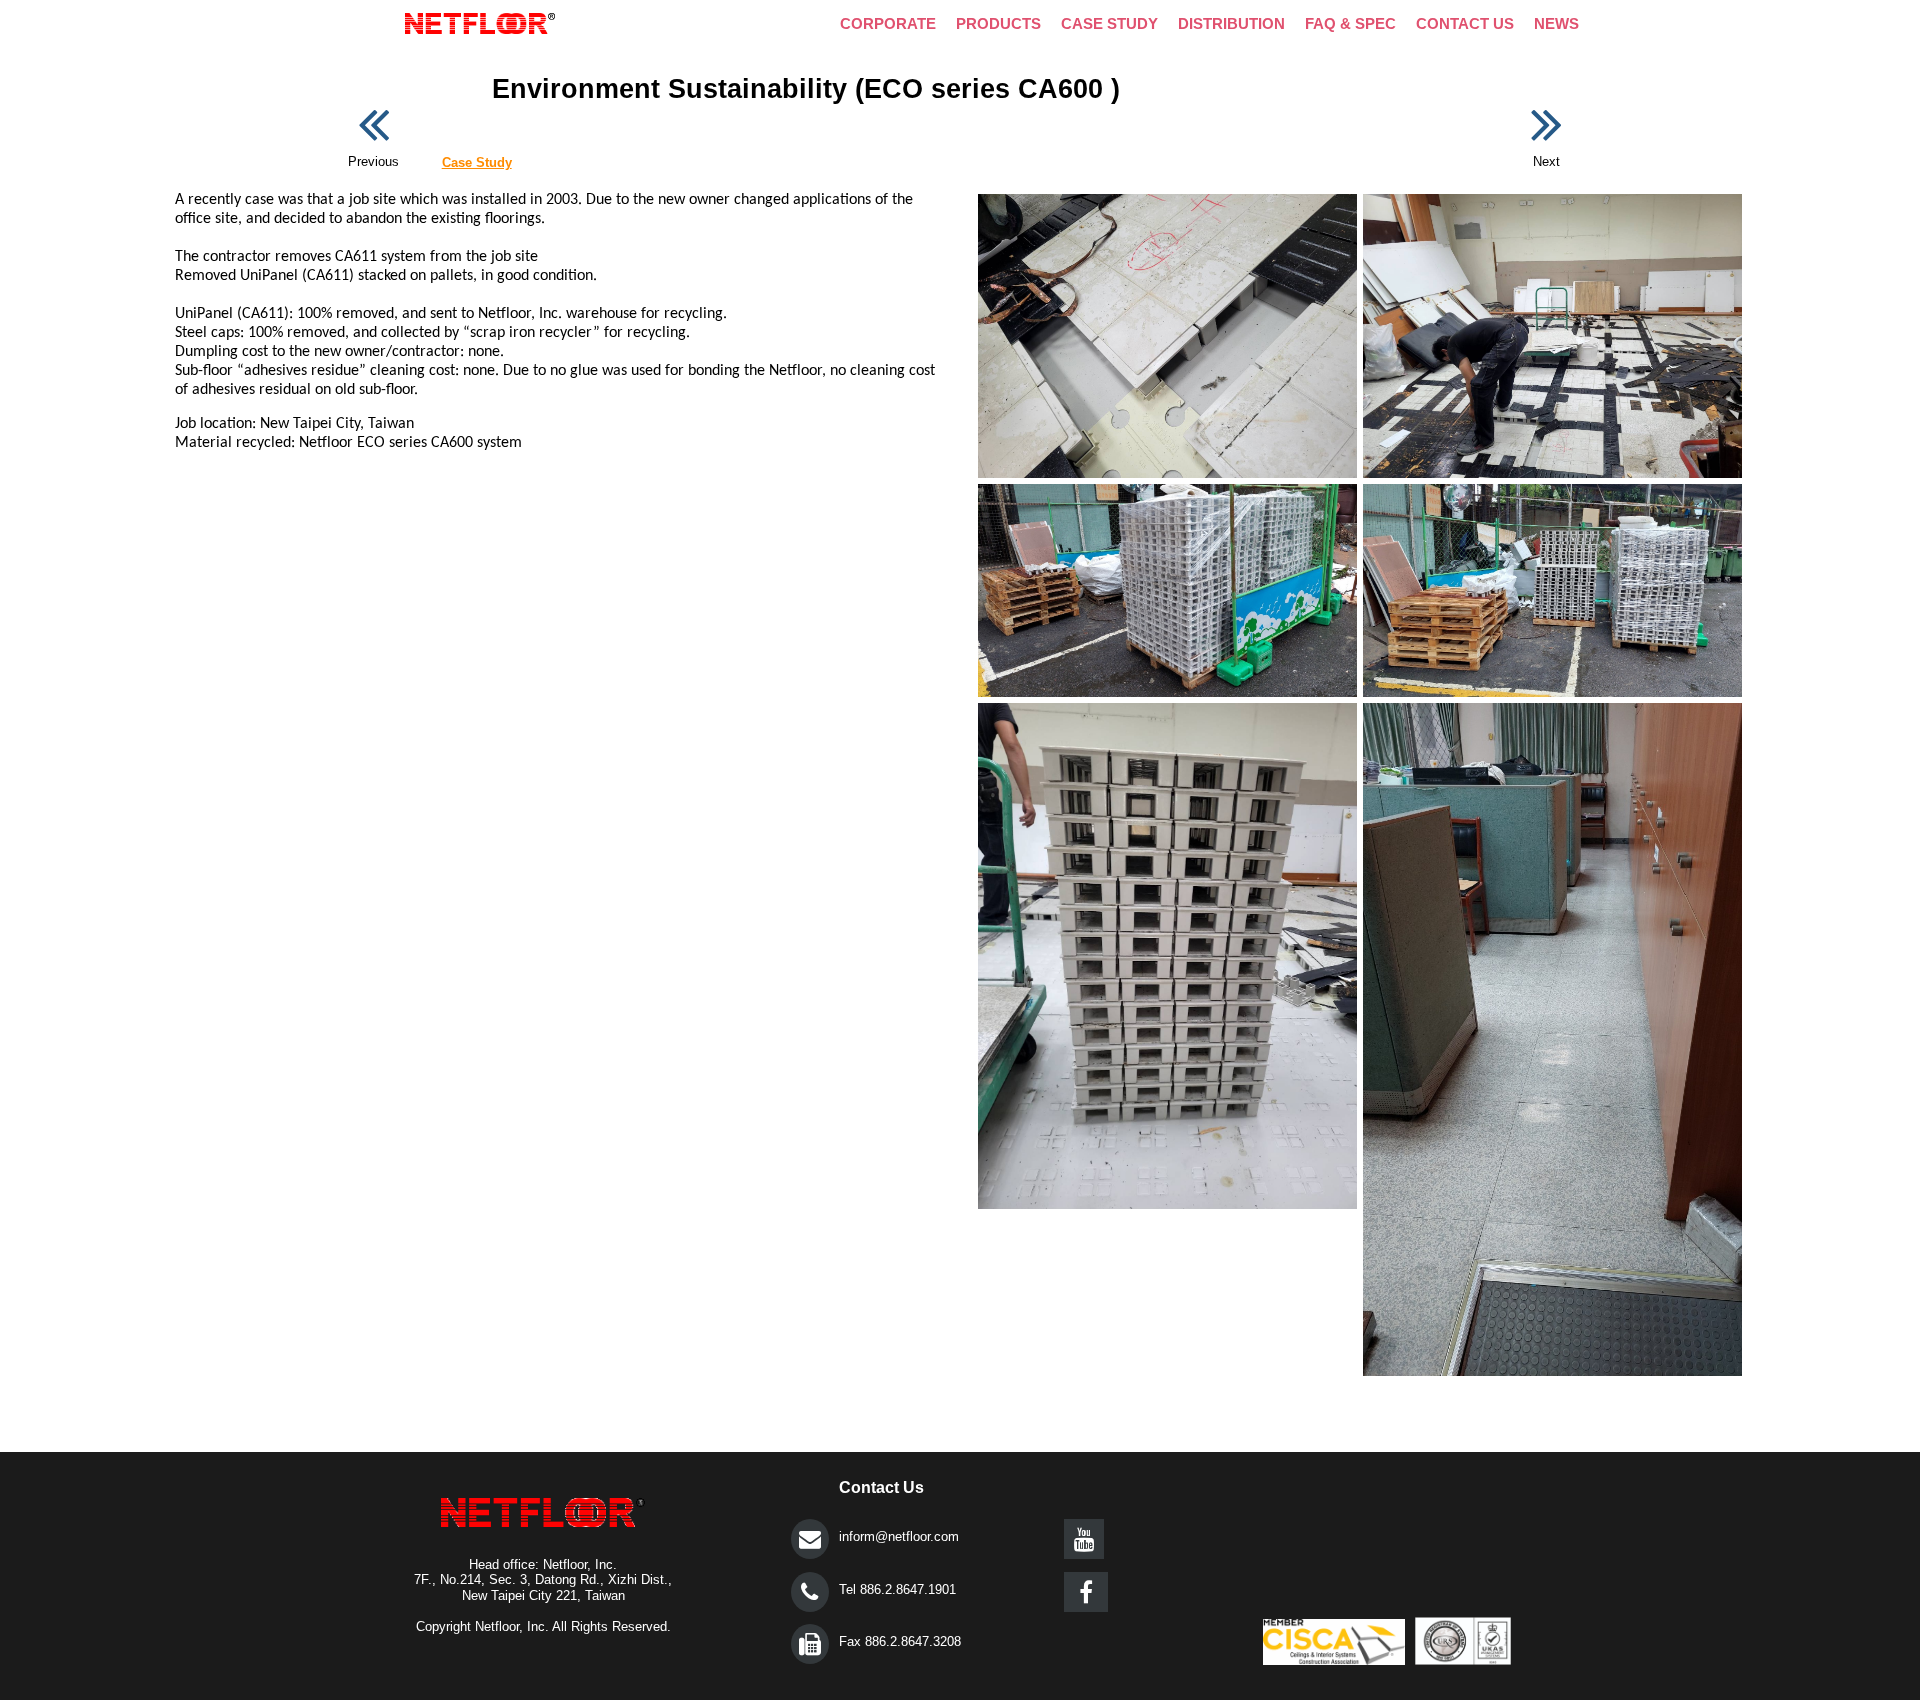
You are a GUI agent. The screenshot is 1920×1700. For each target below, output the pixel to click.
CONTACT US (1465, 23)
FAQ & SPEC (1350, 23)
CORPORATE (888, 23)
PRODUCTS (998, 23)
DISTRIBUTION (1231, 23)
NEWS (1556, 23)
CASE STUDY (1109, 23)
